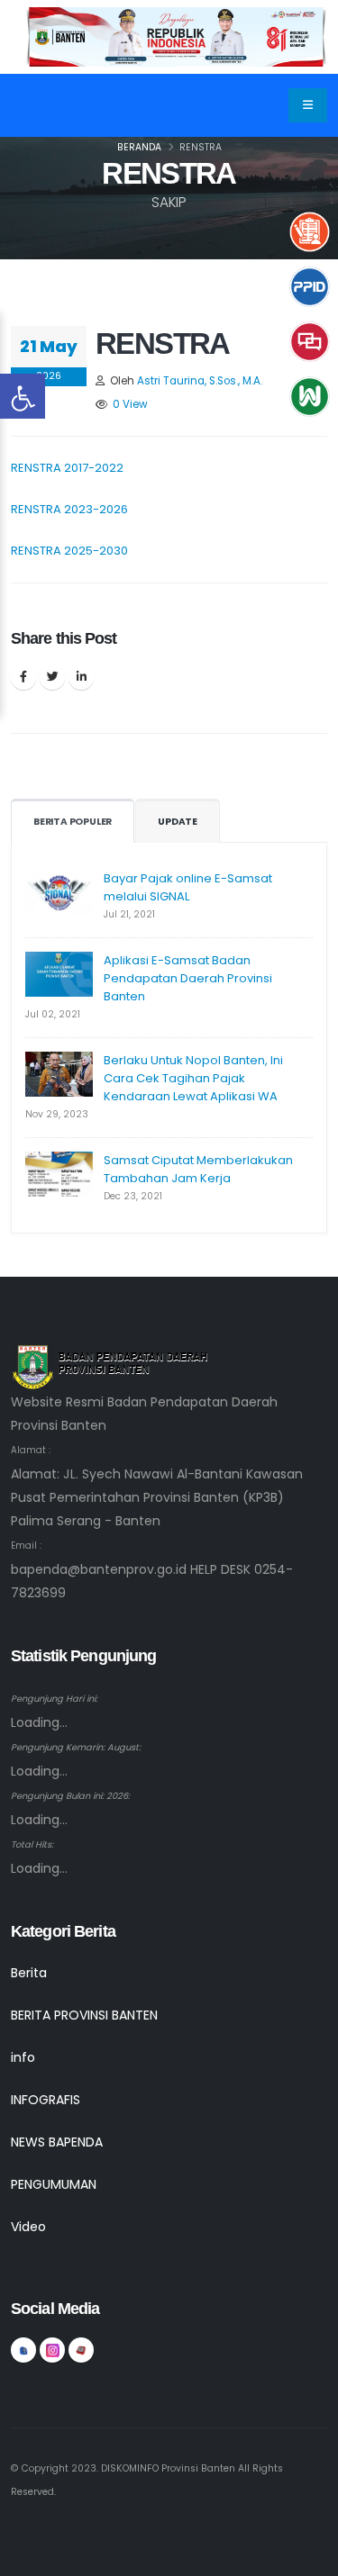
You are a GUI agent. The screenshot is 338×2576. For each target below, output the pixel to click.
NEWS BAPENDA (57, 2142)
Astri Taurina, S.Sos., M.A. (200, 381)
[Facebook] (23, 677)
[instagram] (52, 2350)
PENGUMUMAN (54, 2184)
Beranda (139, 147)
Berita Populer (73, 822)
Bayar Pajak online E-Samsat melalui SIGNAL (188, 887)
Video (28, 2227)
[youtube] (81, 2350)
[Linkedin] (81, 677)
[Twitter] (52, 677)
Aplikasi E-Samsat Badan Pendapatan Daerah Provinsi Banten (188, 978)
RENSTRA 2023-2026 (69, 509)
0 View (130, 404)
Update (178, 822)
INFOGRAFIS (46, 2100)
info (23, 2057)
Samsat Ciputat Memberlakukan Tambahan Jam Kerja (198, 1169)
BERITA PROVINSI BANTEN (84, 2015)
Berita (29, 1973)
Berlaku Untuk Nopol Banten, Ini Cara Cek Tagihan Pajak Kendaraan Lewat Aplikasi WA (193, 1078)
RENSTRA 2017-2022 (67, 468)
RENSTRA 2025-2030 (69, 551)
